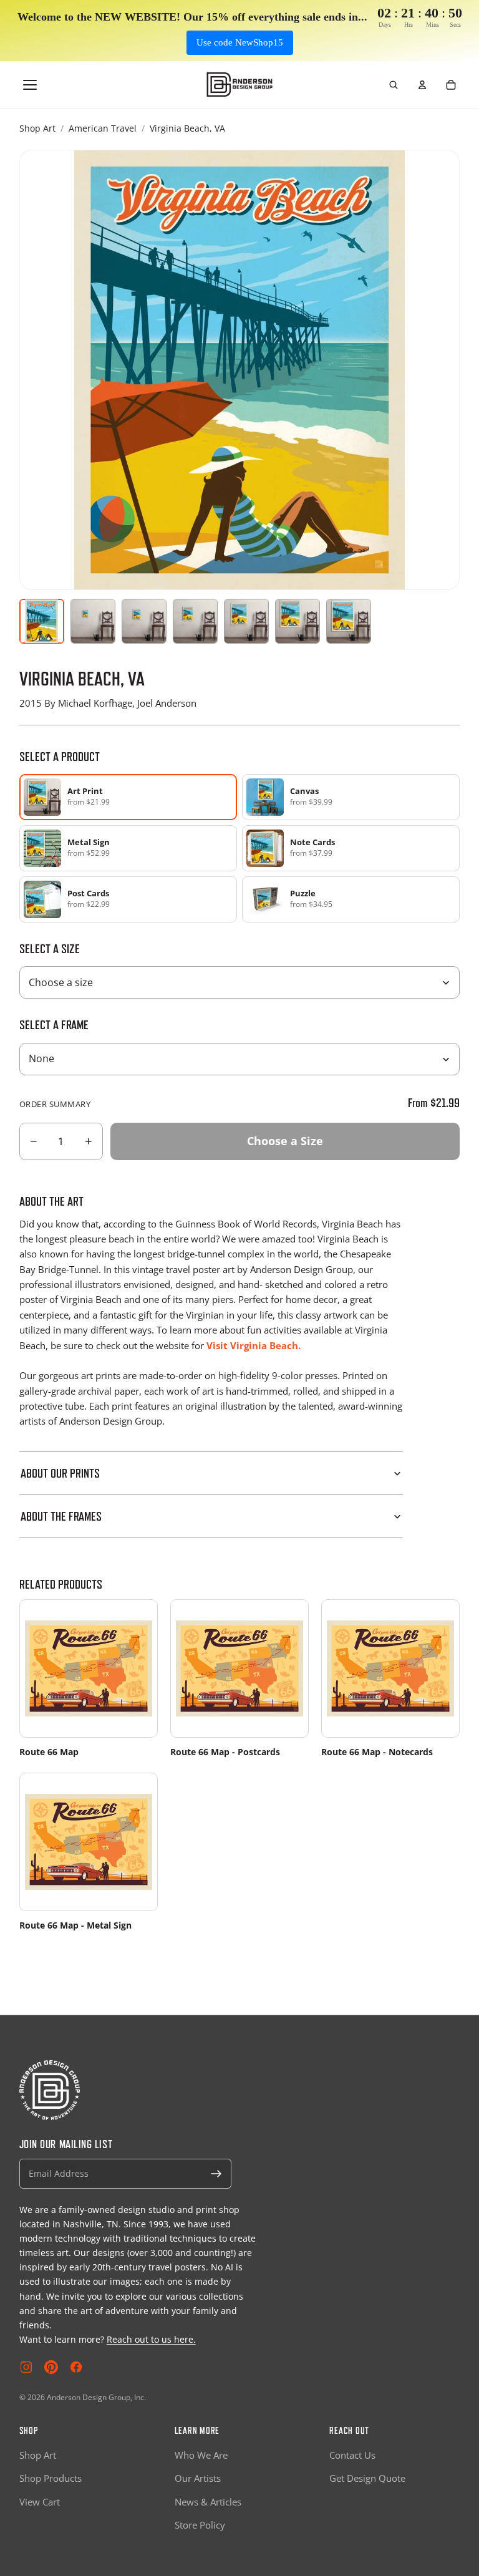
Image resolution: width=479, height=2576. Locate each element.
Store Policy (200, 2525)
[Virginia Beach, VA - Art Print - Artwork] (42, 621)
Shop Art (37, 128)
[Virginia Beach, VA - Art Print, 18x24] (195, 621)
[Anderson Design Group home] (240, 85)
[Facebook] (76, 2367)
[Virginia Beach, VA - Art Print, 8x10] (93, 621)
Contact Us (352, 2455)
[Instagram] (26, 2367)
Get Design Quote (367, 2478)
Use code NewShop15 (240, 42)
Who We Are (201, 2455)
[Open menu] (30, 85)
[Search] (394, 85)
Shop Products (51, 2478)
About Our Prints (60, 1473)
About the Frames (61, 1516)
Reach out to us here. (151, 2339)
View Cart (40, 2502)
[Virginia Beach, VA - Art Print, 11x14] (144, 621)
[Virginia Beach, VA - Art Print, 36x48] (349, 621)
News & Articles (208, 2502)
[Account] (422, 85)
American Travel (103, 128)
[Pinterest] (51, 2367)
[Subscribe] (216, 2174)
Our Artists (198, 2478)
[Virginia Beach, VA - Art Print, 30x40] (298, 621)
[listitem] (351, 797)
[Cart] (451, 85)
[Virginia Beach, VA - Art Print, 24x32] (246, 621)
